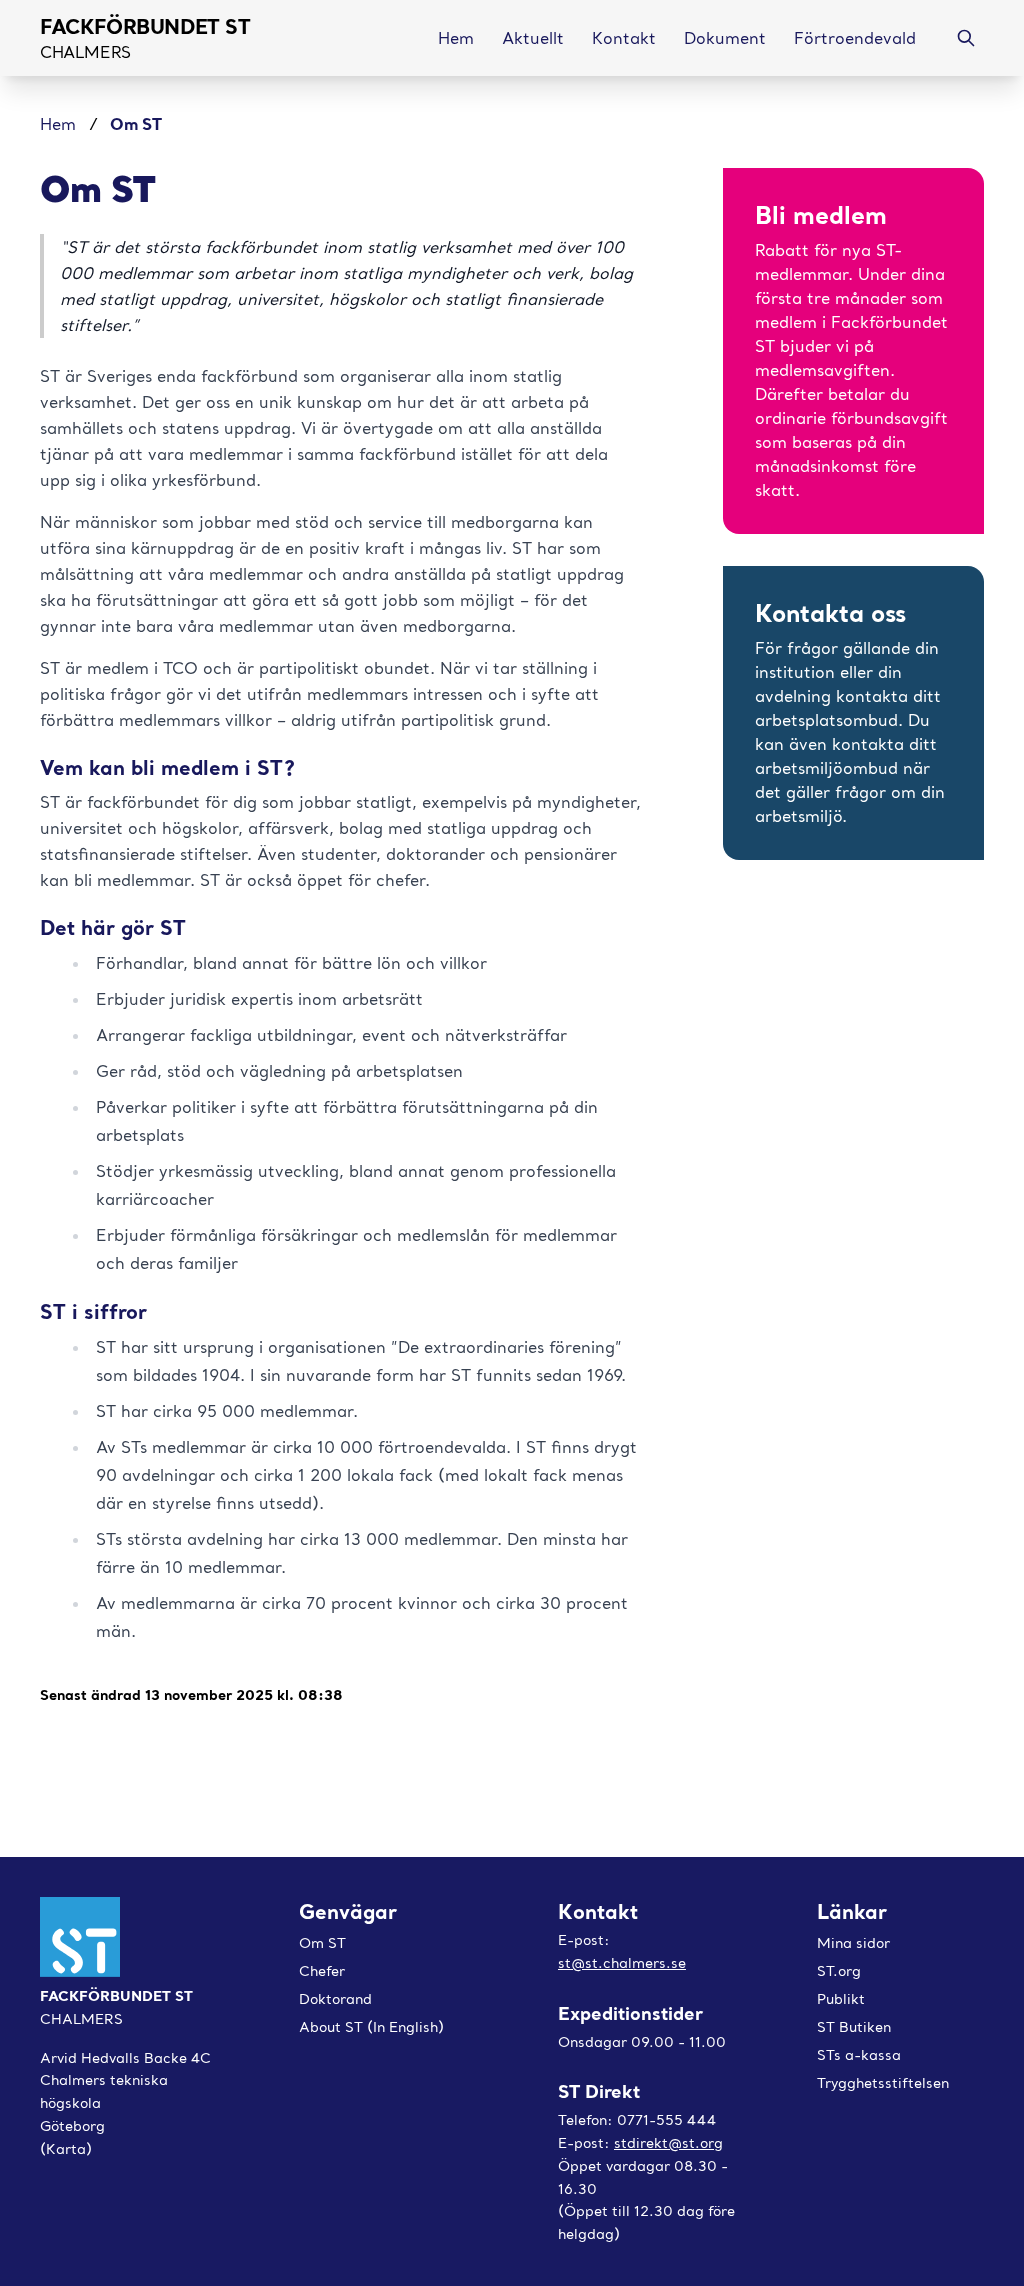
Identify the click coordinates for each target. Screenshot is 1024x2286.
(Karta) (66, 2149)
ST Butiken (854, 2027)
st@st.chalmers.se (622, 1963)
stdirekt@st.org (668, 2143)
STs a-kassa (859, 2055)
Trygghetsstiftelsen (883, 2083)
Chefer (322, 1971)
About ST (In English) (371, 2027)
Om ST (322, 1943)
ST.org (839, 1971)
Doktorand (335, 1999)
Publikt (841, 1999)
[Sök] (966, 38)
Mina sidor (853, 1943)
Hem (60, 124)
